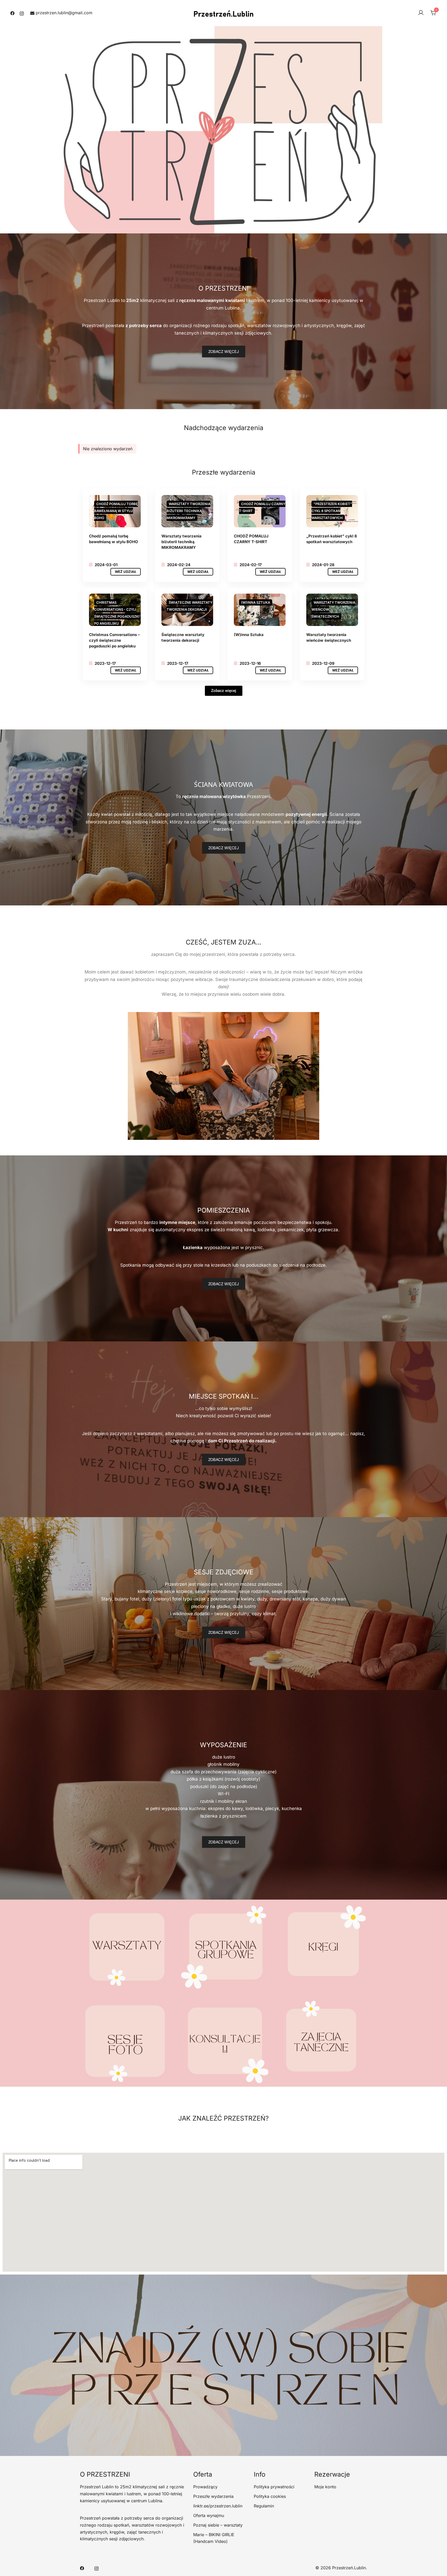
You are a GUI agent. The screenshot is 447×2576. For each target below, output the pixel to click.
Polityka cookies (270, 2496)
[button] (224, 1460)
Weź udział (126, 572)
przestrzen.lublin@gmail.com (64, 13)
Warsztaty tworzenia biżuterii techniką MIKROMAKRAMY (181, 542)
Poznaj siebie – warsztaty (218, 2525)
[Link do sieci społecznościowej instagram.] (22, 13)
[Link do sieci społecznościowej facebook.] (12, 13)
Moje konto (325, 2487)
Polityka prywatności (274, 2487)
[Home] (260, 610)
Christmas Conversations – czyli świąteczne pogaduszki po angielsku (114, 640)
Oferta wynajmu (209, 2515)
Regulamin (264, 2506)
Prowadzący (205, 2487)
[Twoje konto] (421, 13)
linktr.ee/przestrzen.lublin (218, 2506)
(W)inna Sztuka (249, 635)
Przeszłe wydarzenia (213, 2496)
